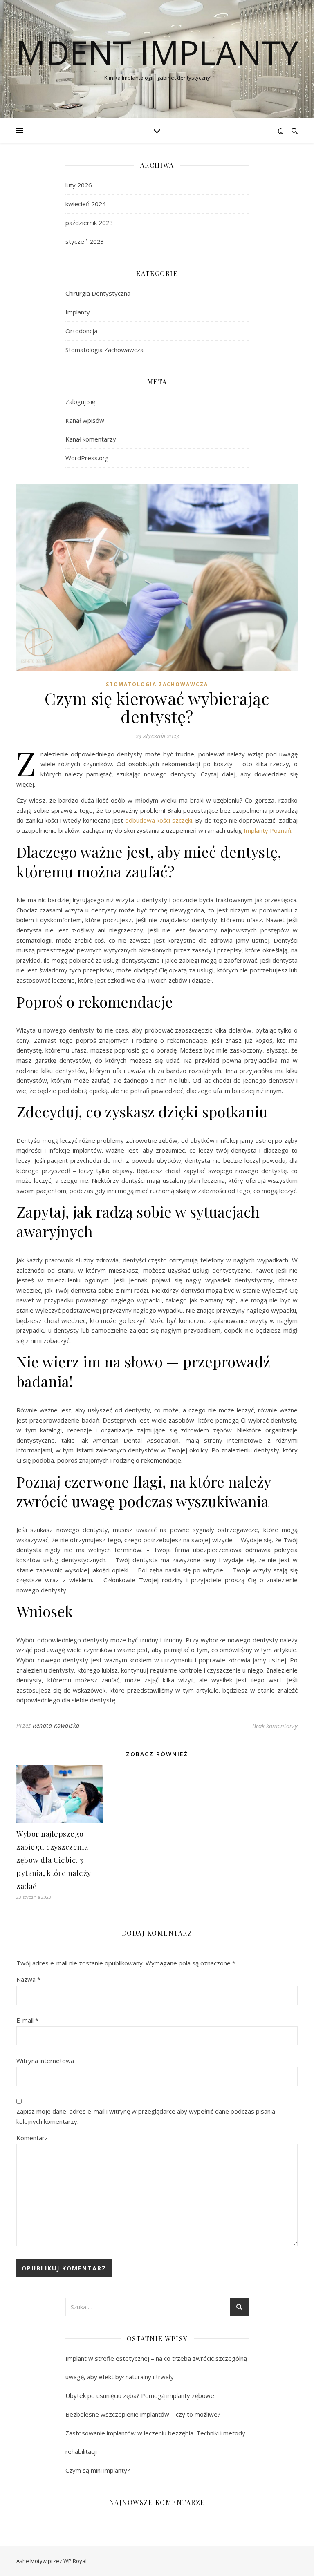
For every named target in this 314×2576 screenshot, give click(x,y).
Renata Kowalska (56, 1725)
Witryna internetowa (45, 2061)
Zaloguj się (80, 401)
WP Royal (75, 2561)
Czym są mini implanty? (98, 2470)
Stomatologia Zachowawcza (104, 350)
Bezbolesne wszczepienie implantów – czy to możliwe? (143, 2414)
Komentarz (32, 2138)
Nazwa (28, 1979)
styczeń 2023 (85, 241)
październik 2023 (89, 223)
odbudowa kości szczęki (159, 820)
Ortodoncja (81, 331)
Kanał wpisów (85, 420)
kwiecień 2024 (86, 204)
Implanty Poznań (267, 830)
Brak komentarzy (275, 1726)
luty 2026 (79, 185)
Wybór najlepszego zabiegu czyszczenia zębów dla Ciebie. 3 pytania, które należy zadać (54, 1860)
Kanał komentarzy (91, 439)
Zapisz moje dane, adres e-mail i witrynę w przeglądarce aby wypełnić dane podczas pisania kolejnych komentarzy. (146, 2116)
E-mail (27, 2020)
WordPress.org (87, 458)
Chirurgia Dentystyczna (98, 293)
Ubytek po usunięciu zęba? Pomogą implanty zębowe (140, 2395)
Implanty (78, 312)
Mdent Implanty (157, 52)
